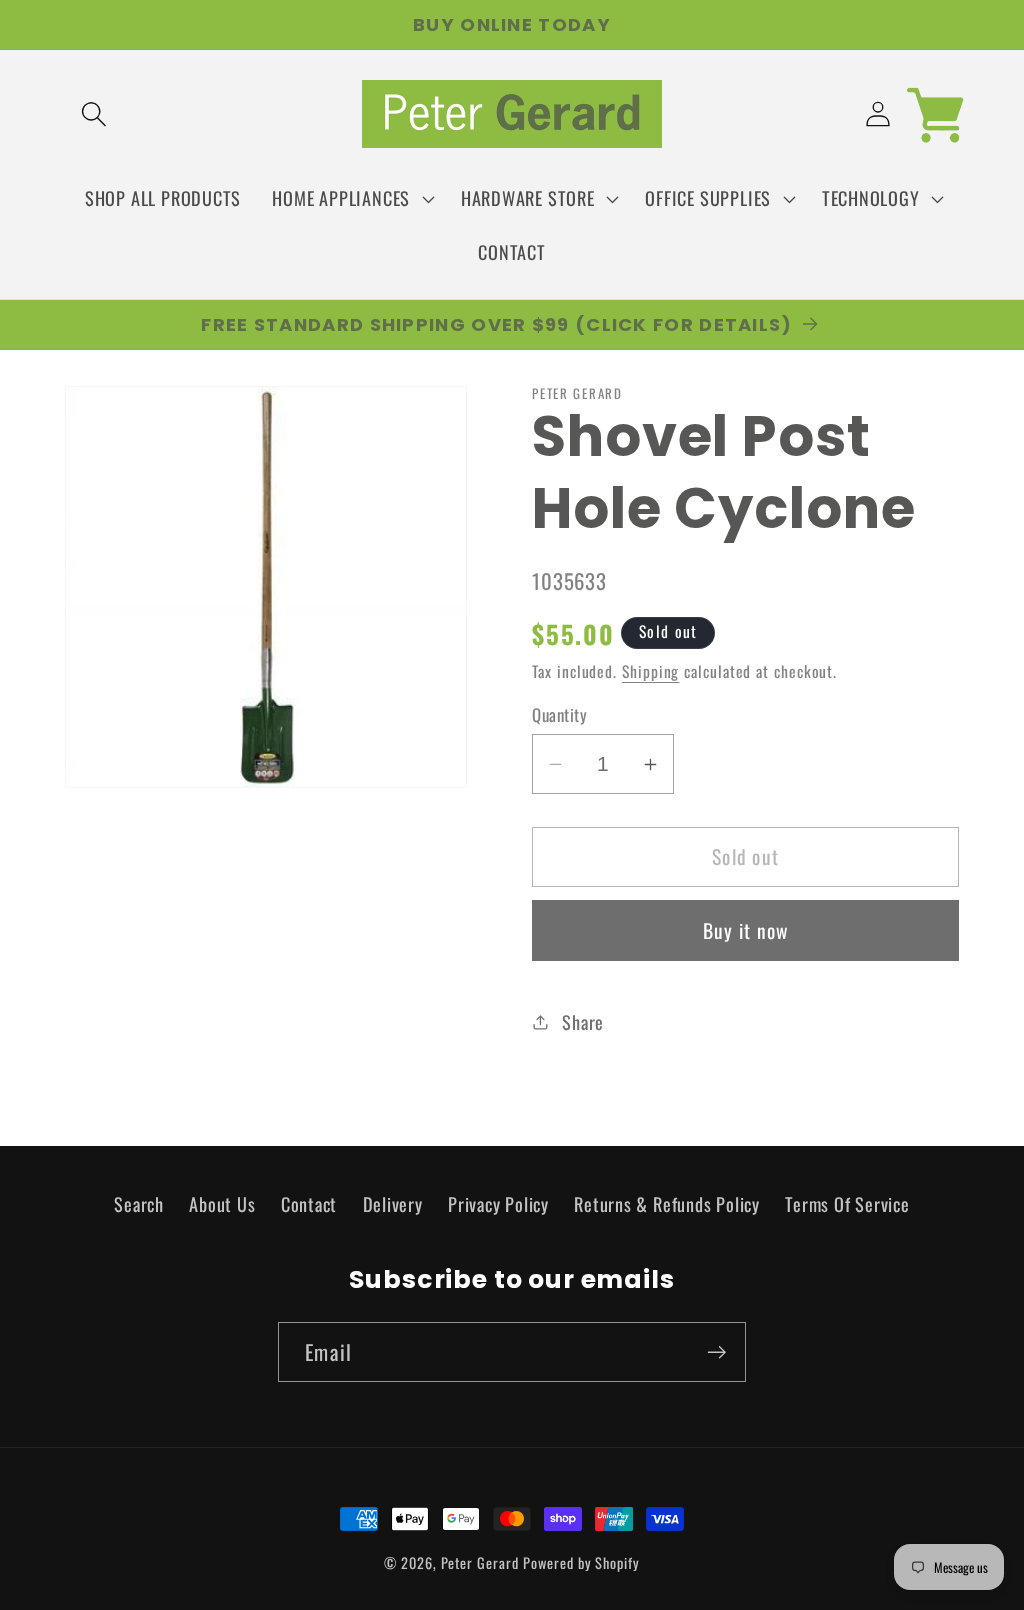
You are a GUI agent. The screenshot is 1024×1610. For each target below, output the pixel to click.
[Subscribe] (716, 1352)
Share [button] (583, 1021)
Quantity (559, 714)
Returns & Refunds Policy (667, 1203)
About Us (222, 1203)
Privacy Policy (498, 1203)
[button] (93, 114)
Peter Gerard (480, 1562)
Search (139, 1203)
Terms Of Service (847, 1203)
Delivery (393, 1203)
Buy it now (746, 930)
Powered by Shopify (581, 1562)
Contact (309, 1203)
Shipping (650, 671)
